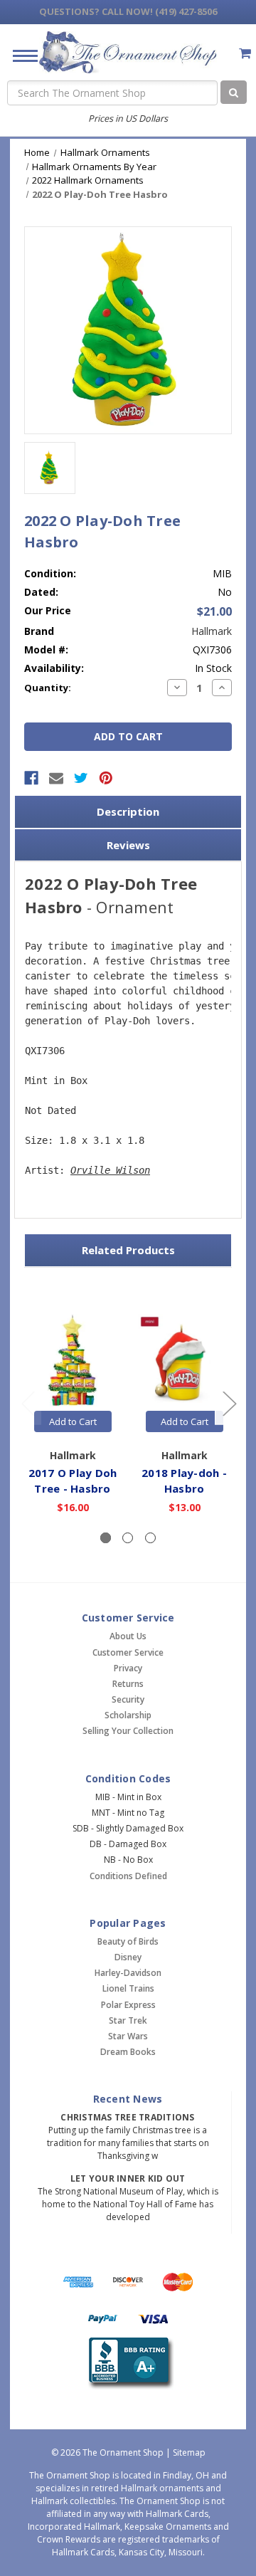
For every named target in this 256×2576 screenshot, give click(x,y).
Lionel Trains (128, 1988)
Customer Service (128, 1652)
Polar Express (128, 2005)
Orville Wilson (110, 1170)
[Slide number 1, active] (106, 1538)
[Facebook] (31, 778)
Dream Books (128, 2052)
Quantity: (48, 688)
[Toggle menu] (20, 55)
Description (128, 811)
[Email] (56, 778)
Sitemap (189, 2453)
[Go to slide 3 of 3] (28, 1403)
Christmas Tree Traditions (127, 2117)
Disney (128, 1957)
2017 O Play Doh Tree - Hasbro (73, 1481)
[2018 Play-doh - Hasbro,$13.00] (184, 1361)
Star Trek (128, 2020)
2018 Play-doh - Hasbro (184, 1481)
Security (128, 1699)
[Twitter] (81, 778)
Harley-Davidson (128, 1973)
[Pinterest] (106, 778)
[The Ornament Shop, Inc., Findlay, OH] (128, 2364)
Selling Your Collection (128, 1731)
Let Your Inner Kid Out (128, 2178)
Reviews (128, 845)
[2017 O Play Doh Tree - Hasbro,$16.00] (73, 1361)
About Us (128, 1636)
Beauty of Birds (128, 1941)
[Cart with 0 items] (245, 53)
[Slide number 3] (150, 1538)
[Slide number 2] (128, 1538)
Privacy (128, 1668)
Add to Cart (73, 1421)
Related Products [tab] (128, 1250)
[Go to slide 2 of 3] (229, 1403)
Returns (128, 1684)
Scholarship (128, 1715)
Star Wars (128, 2036)
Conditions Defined (128, 1876)
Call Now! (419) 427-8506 (128, 11)
